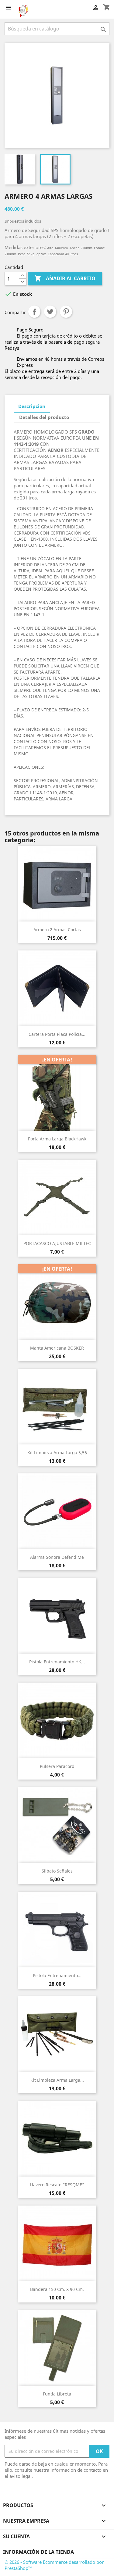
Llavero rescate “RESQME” (57, 2185)
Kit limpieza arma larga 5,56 (57, 1453)
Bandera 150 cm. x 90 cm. (57, 2289)
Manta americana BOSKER (57, 1348)
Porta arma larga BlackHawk (57, 1139)
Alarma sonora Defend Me (57, 1557)
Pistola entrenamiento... (57, 1975)
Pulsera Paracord (57, 1766)
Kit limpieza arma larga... (57, 2080)
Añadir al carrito (65, 278)
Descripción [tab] (32, 406)
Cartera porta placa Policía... (57, 1034)
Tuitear (50, 312)
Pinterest (66, 312)
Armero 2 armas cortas (57, 930)
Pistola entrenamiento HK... (57, 1662)
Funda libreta (57, 2394)
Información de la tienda (38, 2552)
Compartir (34, 312)
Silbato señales (57, 1871)
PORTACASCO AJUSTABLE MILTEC (57, 1243)
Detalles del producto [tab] (44, 417)
